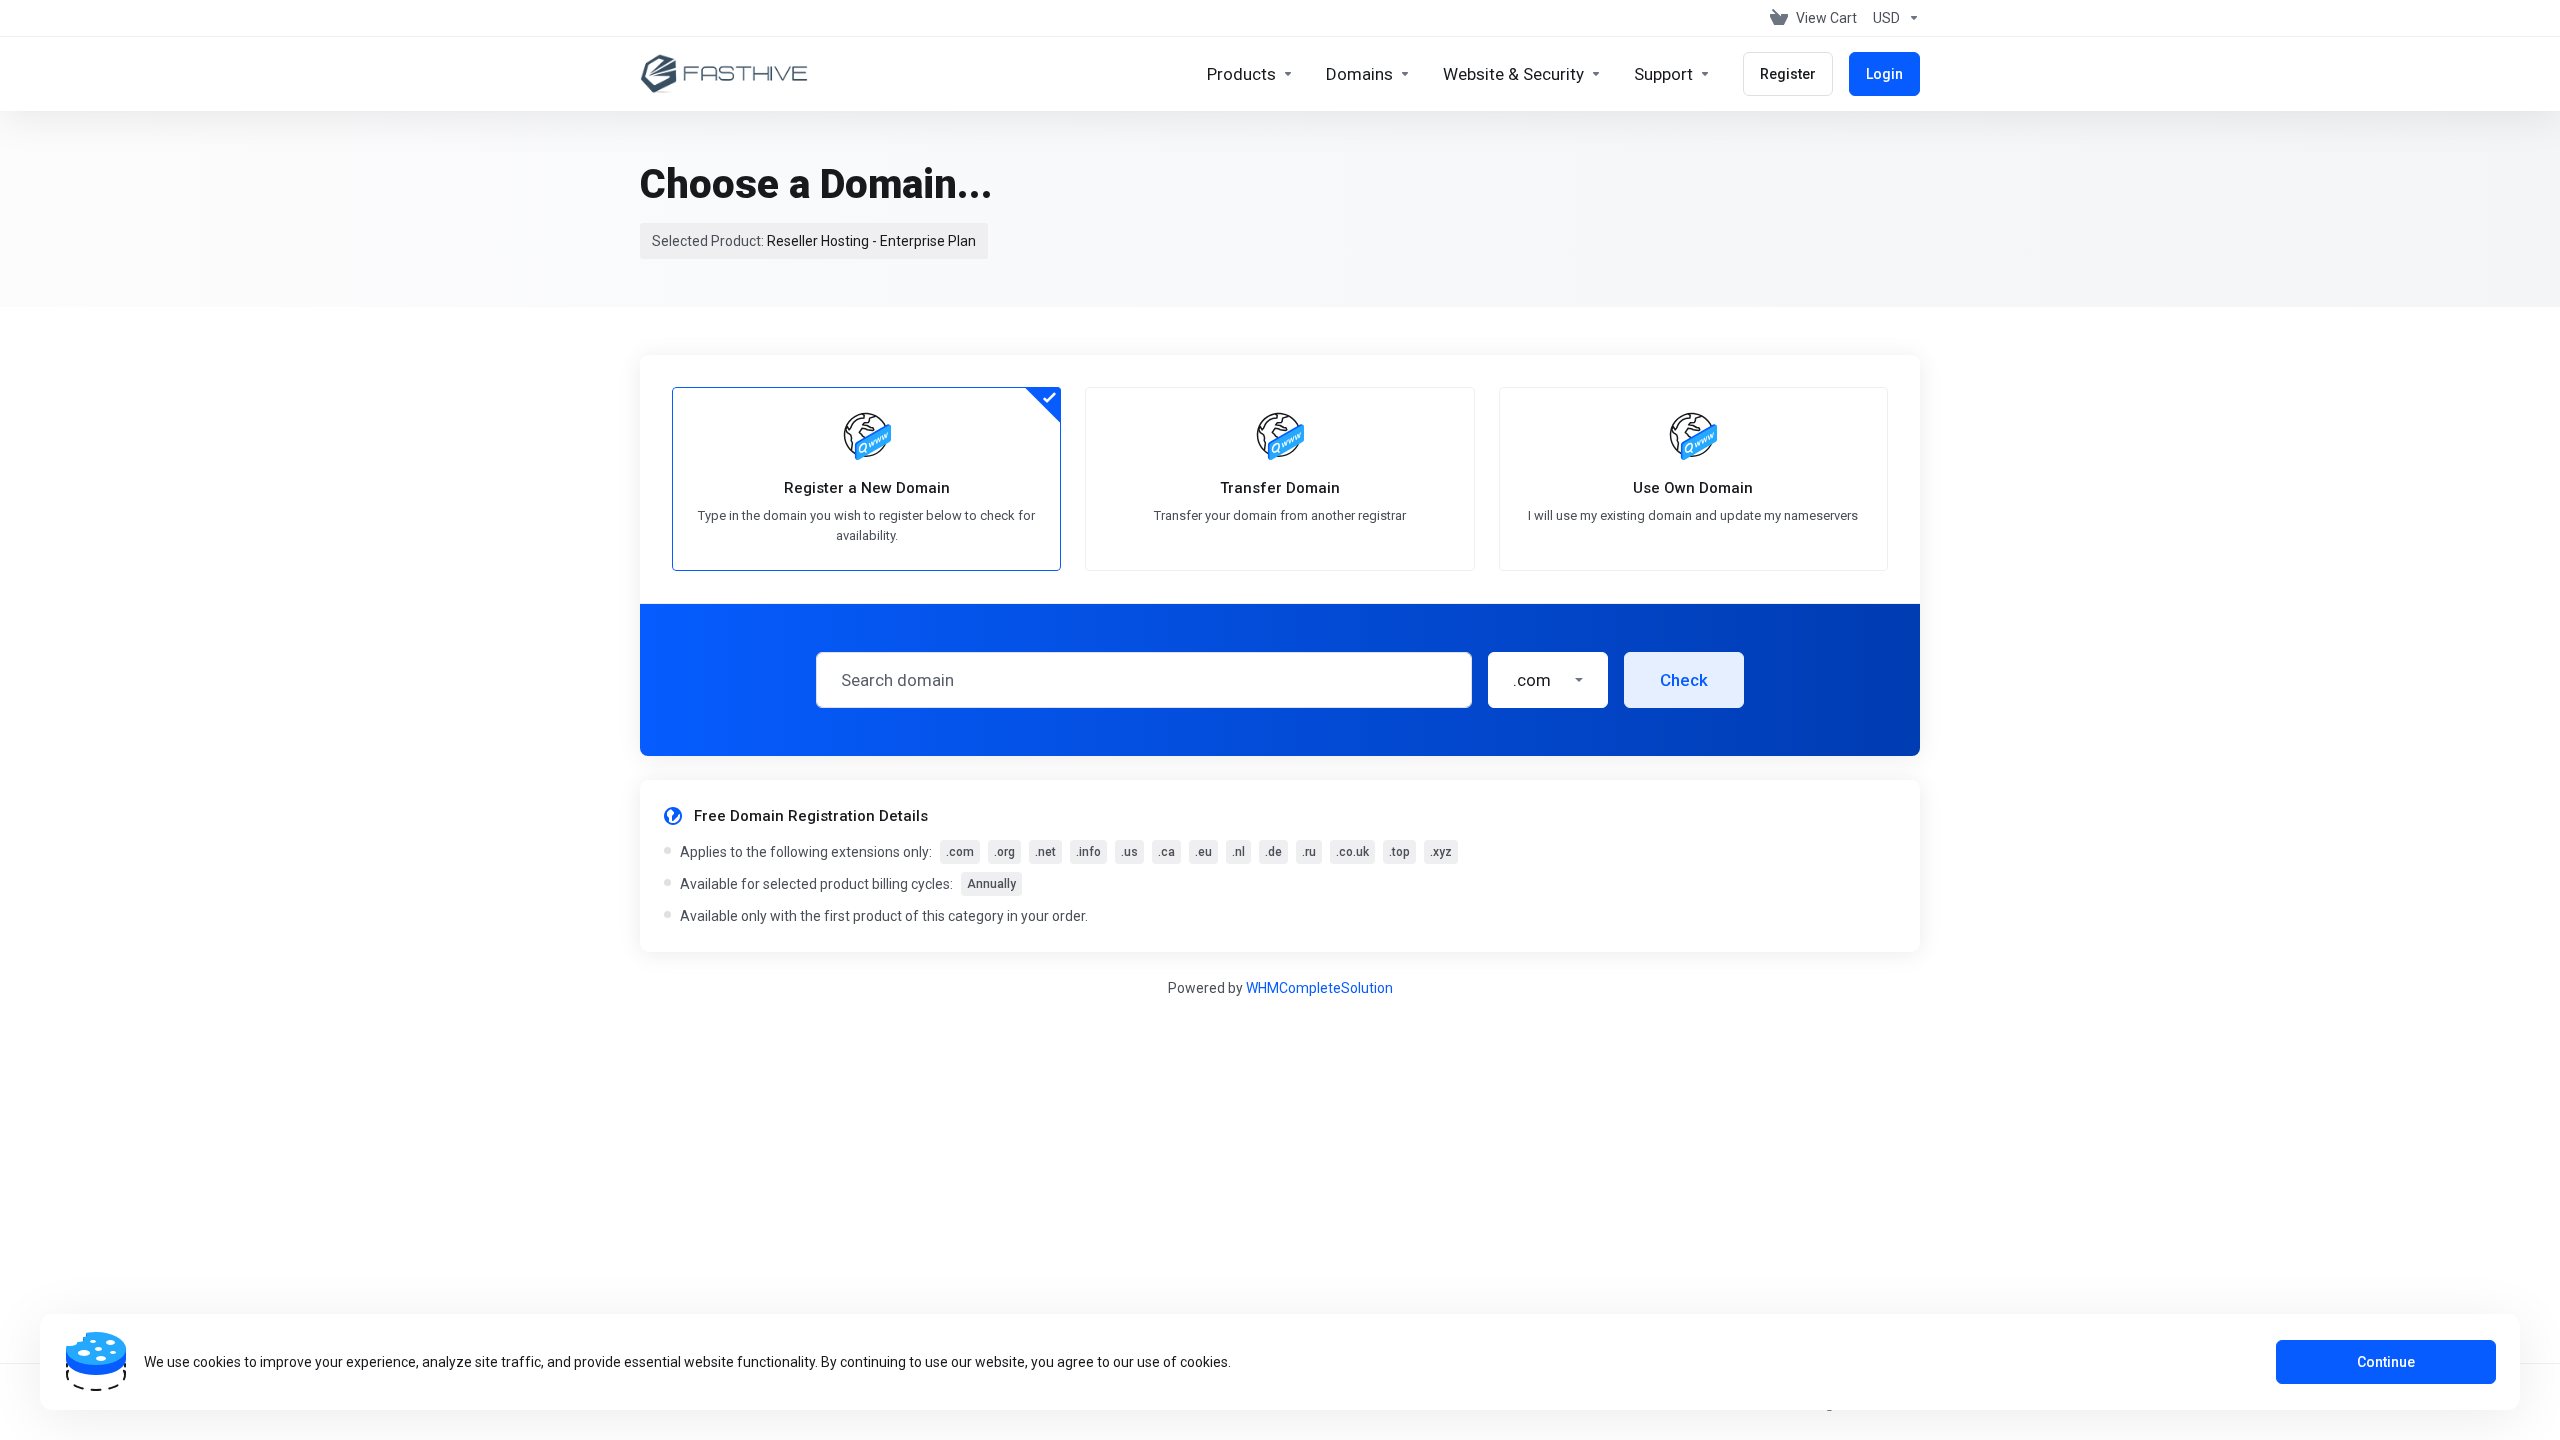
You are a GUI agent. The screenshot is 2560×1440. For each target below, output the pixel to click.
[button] (1548, 680)
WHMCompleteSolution (1319, 988)
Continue (2386, 1362)
